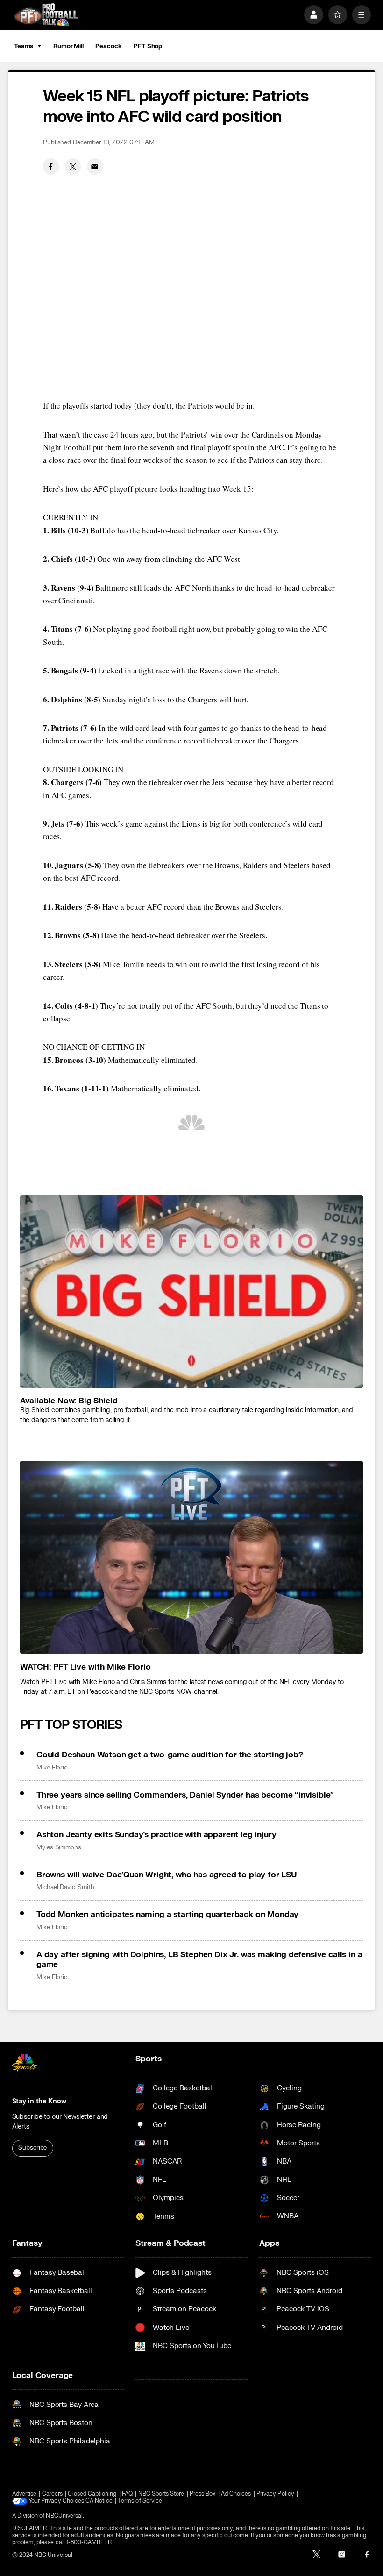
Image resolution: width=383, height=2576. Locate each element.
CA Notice (99, 2501)
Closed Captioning (92, 2494)
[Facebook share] (51, 166)
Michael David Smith (65, 1887)
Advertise (25, 2494)
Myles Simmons (59, 1847)
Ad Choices (236, 2494)
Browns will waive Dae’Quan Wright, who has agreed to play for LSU (167, 1875)
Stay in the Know (39, 2101)
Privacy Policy (275, 2494)
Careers (52, 2494)
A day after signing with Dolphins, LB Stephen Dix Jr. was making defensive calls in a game (199, 1960)
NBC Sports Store (161, 2494)
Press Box (203, 2494)
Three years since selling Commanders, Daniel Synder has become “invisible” (185, 1795)
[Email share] (95, 166)
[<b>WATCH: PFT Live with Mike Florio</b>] (192, 1557)
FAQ (127, 2494)
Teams (24, 46)
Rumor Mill (68, 46)
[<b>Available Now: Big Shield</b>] (192, 1292)
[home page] (46, 14)
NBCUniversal (64, 2516)
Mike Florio (52, 1768)
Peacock (108, 46)
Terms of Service (140, 2501)
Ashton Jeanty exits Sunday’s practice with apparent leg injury (156, 1835)
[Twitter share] (73, 166)
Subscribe (32, 2148)
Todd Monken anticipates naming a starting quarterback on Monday (167, 1914)
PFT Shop (148, 46)
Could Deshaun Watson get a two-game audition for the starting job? (170, 1755)
